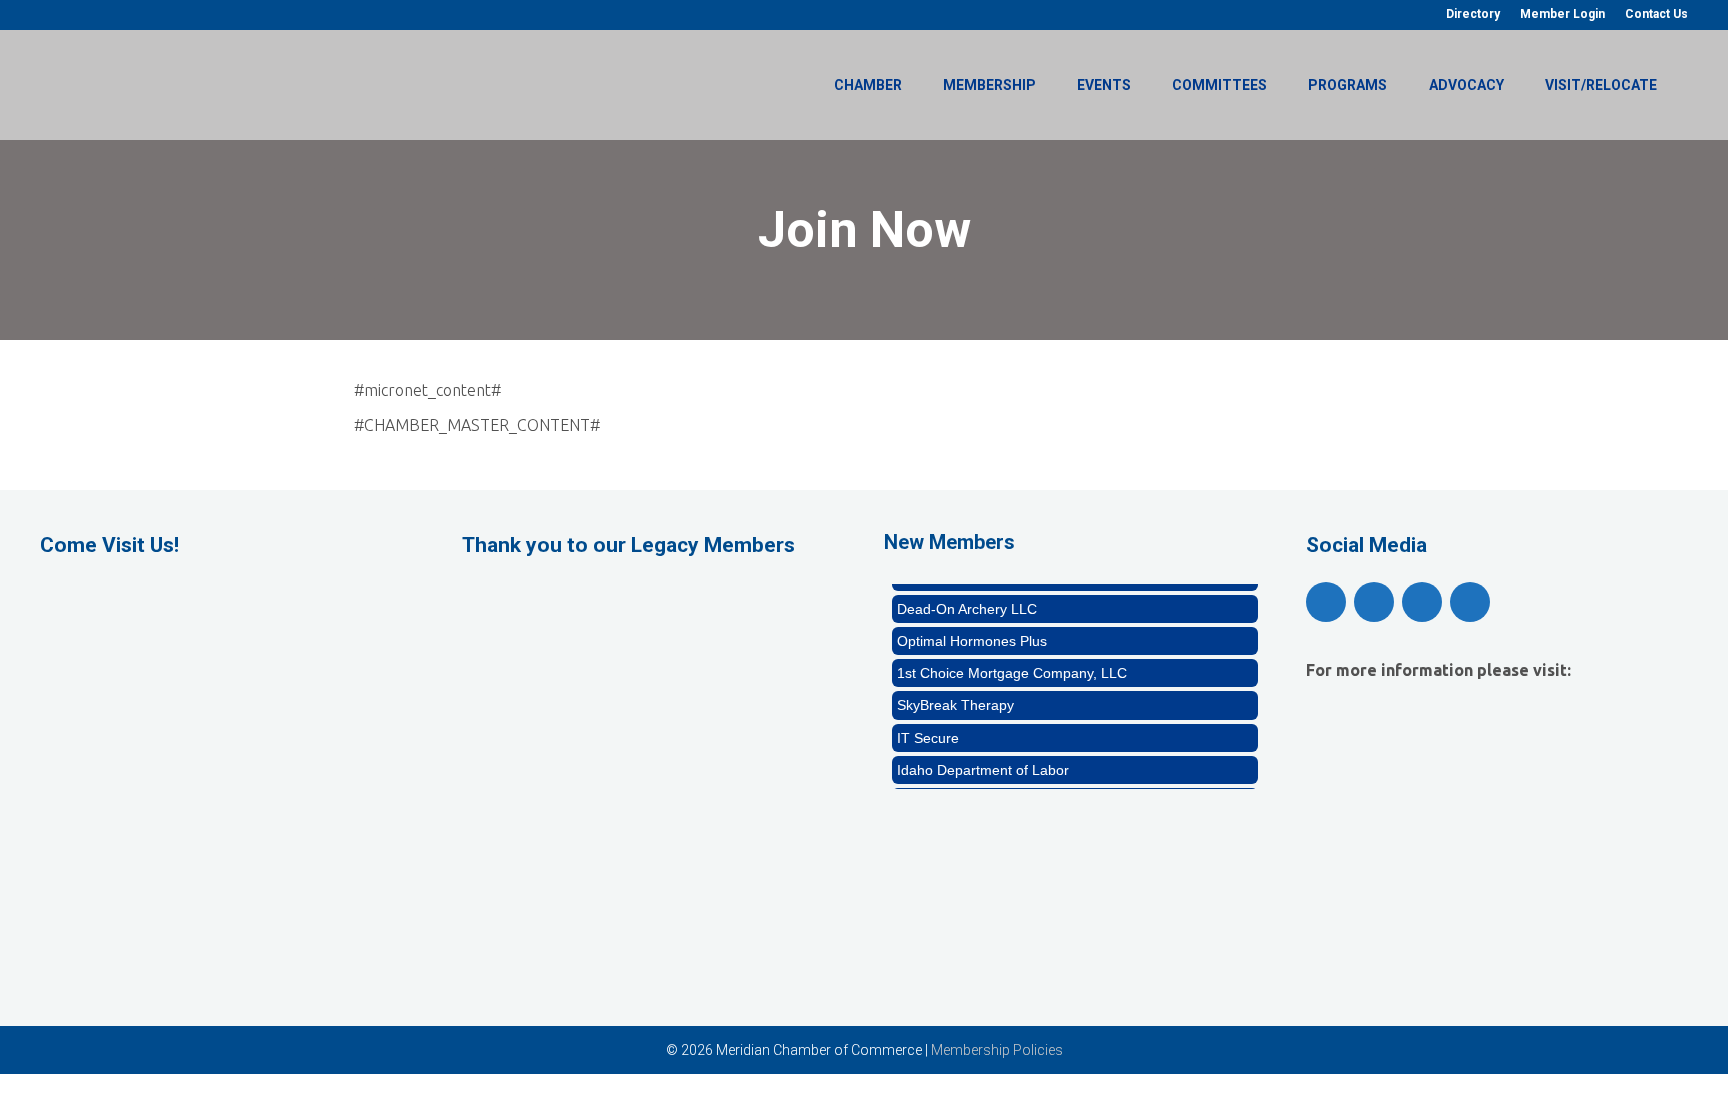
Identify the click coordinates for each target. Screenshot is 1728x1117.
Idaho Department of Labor (983, 763)
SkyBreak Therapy (955, 698)
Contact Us (1656, 14)
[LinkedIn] (1470, 602)
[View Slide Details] (653, 655)
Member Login (1562, 14)
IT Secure (928, 731)
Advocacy (1466, 85)
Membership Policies (997, 1050)
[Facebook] (1326, 602)
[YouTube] (1374, 602)
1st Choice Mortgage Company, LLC (1012, 666)
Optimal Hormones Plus (972, 634)
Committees (1219, 85)
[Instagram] (1422, 602)
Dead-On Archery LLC (967, 602)
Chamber (868, 85)
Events (1104, 85)
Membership (989, 85)
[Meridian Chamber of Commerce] (170, 83)
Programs (1347, 85)
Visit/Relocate (1601, 85)
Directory (1473, 14)
